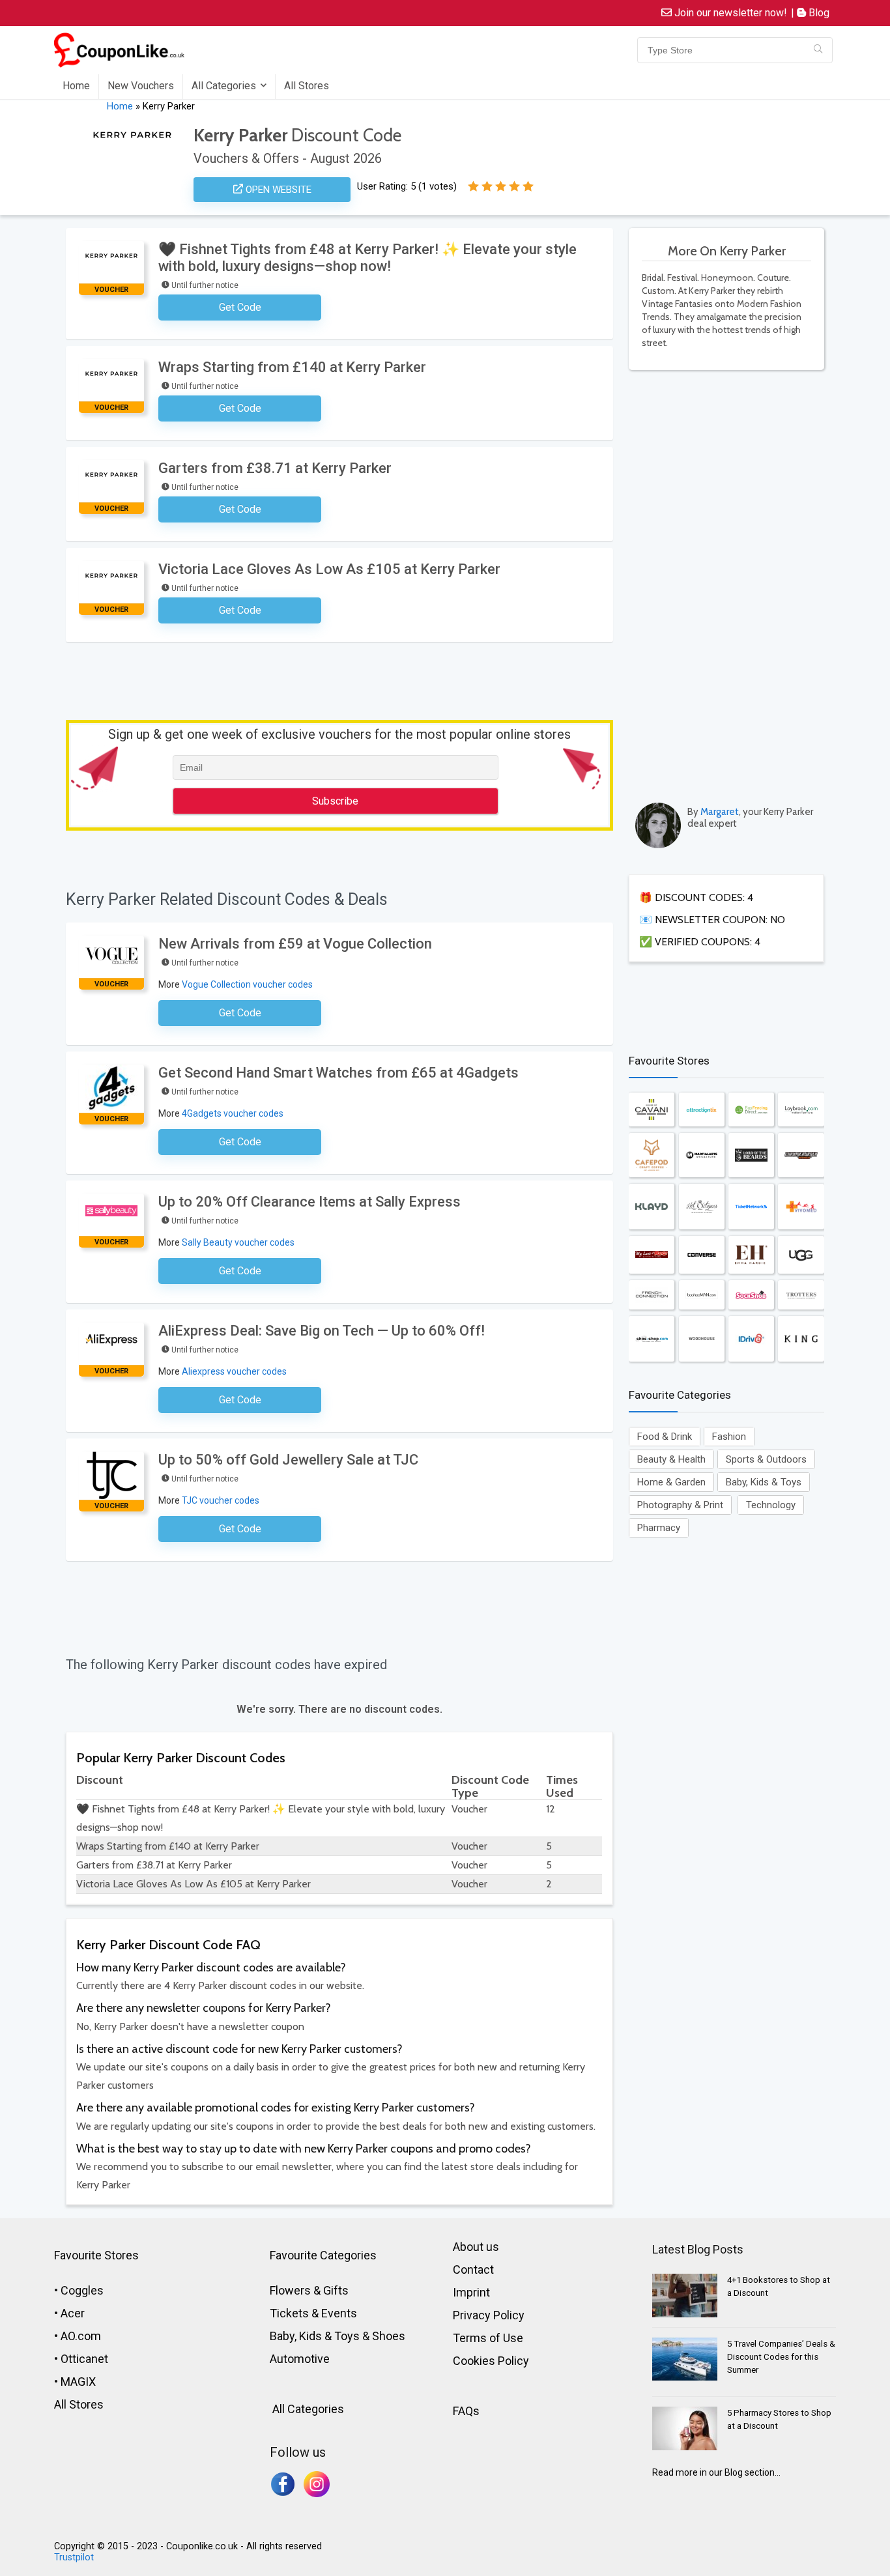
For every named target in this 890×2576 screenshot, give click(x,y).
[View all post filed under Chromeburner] (801, 1155)
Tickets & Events (313, 2313)
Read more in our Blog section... (716, 2472)
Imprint (471, 2292)
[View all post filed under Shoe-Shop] (652, 1339)
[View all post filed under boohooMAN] (702, 1295)
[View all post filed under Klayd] (652, 1207)
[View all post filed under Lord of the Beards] (751, 1155)
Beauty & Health (671, 1459)
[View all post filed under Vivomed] (801, 1207)
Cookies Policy (491, 2361)
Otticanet (84, 2359)
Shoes (389, 2336)
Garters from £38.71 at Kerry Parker (275, 468)
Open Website (277, 190)
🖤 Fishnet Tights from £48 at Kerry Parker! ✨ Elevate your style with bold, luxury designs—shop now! (367, 258)
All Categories (224, 86)
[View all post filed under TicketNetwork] (751, 1207)
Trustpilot (74, 2557)
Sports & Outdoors (766, 1459)
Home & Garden (671, 1482)
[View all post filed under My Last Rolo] (652, 1255)
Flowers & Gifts (309, 2290)
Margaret (720, 812)
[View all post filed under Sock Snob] (751, 1295)
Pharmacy (659, 1528)
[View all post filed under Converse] (702, 1255)
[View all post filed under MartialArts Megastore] (702, 1155)
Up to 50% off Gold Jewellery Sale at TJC (288, 1460)
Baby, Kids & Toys (764, 1482)
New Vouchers (141, 86)
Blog (818, 13)
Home (76, 86)
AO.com (81, 2336)
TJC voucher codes (221, 1500)
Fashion (729, 1437)
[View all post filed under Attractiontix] (702, 1109)
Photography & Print (680, 1505)
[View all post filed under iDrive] (751, 1339)
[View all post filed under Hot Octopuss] (702, 1207)
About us (476, 2247)
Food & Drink (665, 1437)
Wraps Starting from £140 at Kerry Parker (292, 367)
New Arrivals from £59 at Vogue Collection (295, 944)
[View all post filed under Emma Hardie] (751, 1255)
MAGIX (78, 2382)
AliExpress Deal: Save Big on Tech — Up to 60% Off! (322, 1331)
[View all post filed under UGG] (801, 1255)
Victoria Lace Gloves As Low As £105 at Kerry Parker (329, 569)
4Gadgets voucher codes (233, 1113)
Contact (473, 2269)
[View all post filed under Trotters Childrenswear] (801, 1295)
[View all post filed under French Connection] (652, 1295)
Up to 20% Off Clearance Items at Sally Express (309, 1202)
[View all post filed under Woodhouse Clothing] (702, 1339)
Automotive (300, 2359)
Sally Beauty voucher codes (238, 1242)
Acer (73, 2313)
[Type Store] (818, 50)
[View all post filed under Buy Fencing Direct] (751, 1109)
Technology (771, 1505)
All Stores (307, 86)
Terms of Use (488, 2338)
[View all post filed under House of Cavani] (652, 1109)
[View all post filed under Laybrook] (801, 1109)
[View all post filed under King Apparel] (801, 1339)
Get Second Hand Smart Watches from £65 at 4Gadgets (338, 1073)
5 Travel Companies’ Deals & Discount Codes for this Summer (781, 2357)
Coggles (82, 2290)
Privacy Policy (489, 2315)
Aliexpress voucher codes (234, 1371)
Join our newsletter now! (729, 13)
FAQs (466, 2411)
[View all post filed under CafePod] (652, 1155)
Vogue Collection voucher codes (247, 984)
